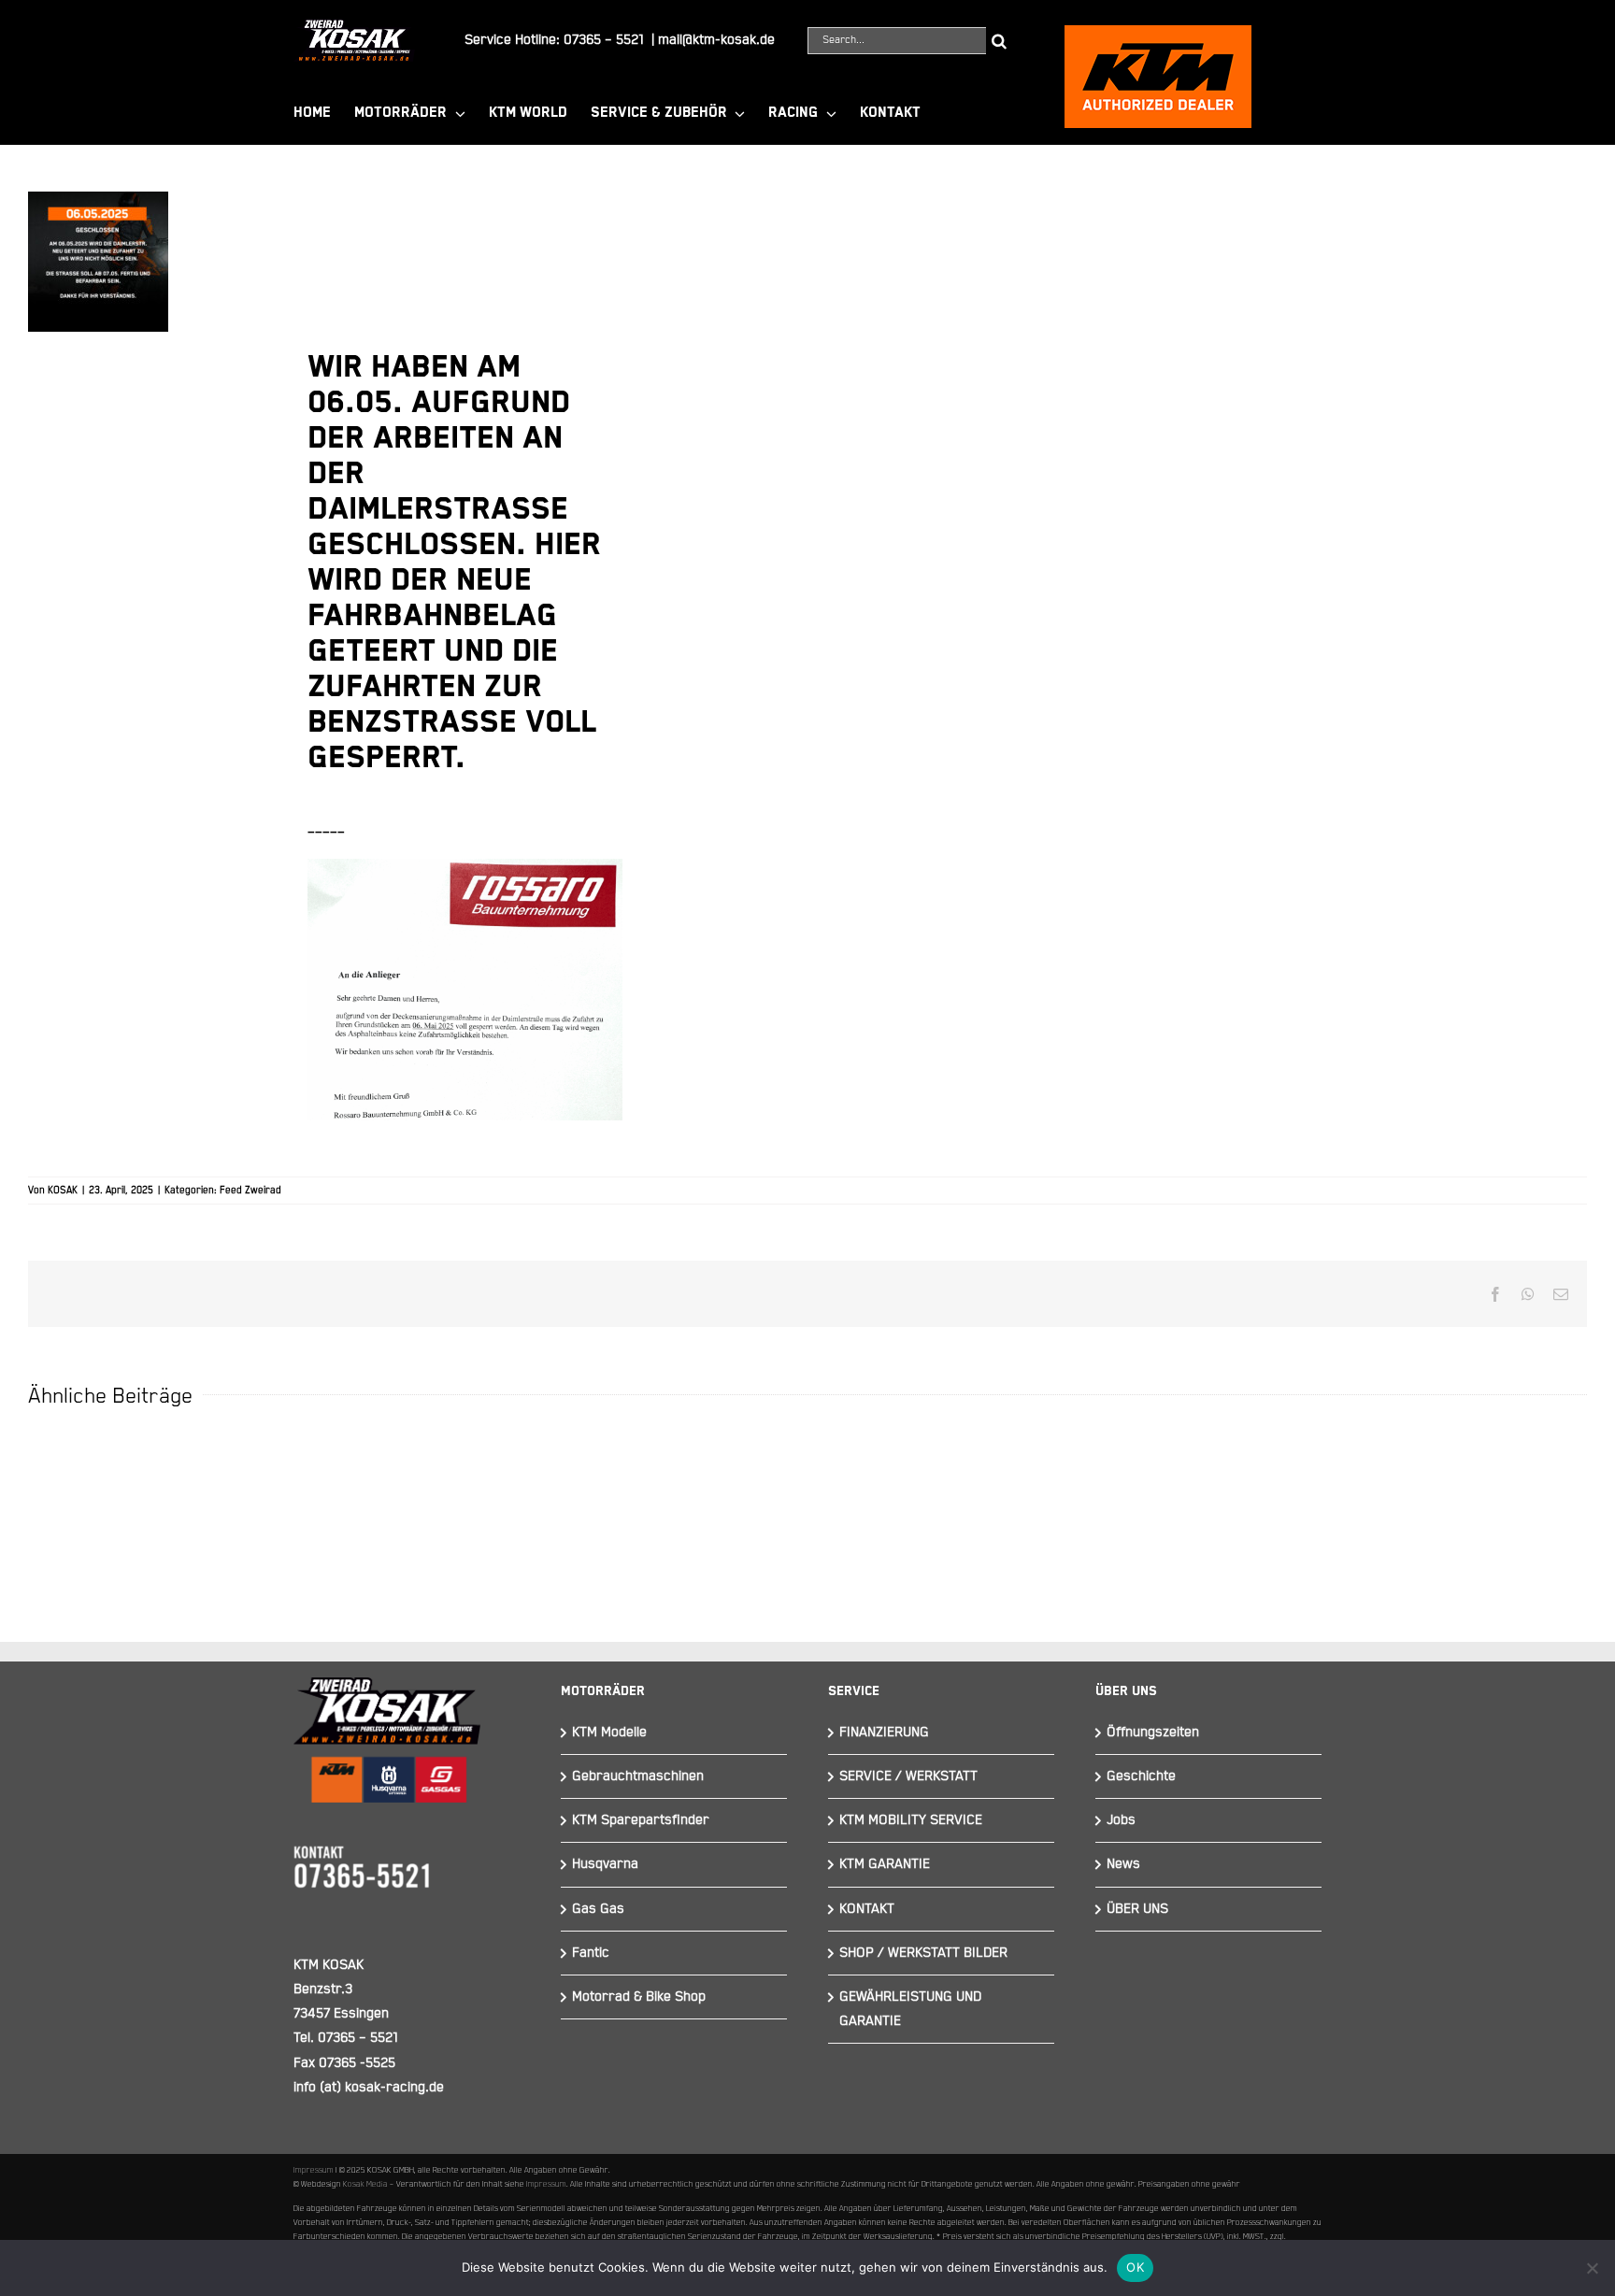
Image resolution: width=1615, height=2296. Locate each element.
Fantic (591, 1953)
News (1123, 1864)
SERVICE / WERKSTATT (908, 1776)
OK (1135, 2267)
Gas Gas (598, 1909)
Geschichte (1141, 1776)
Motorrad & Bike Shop (639, 1997)
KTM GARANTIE (885, 1864)
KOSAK (63, 1191)
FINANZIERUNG (884, 1732)
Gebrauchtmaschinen (638, 1776)
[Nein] (1592, 2268)
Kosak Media (365, 2184)
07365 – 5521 (604, 40)
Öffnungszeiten (1153, 1732)
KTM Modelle (609, 1732)
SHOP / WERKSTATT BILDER (923, 1953)
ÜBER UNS (1137, 1909)
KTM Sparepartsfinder (641, 1820)
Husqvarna (605, 1864)
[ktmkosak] (1158, 33)
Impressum (314, 2170)
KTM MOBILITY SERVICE (911, 1820)
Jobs (1121, 1820)
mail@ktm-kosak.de (716, 40)
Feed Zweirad (250, 1191)
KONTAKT (867, 1909)
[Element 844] (354, 27)
